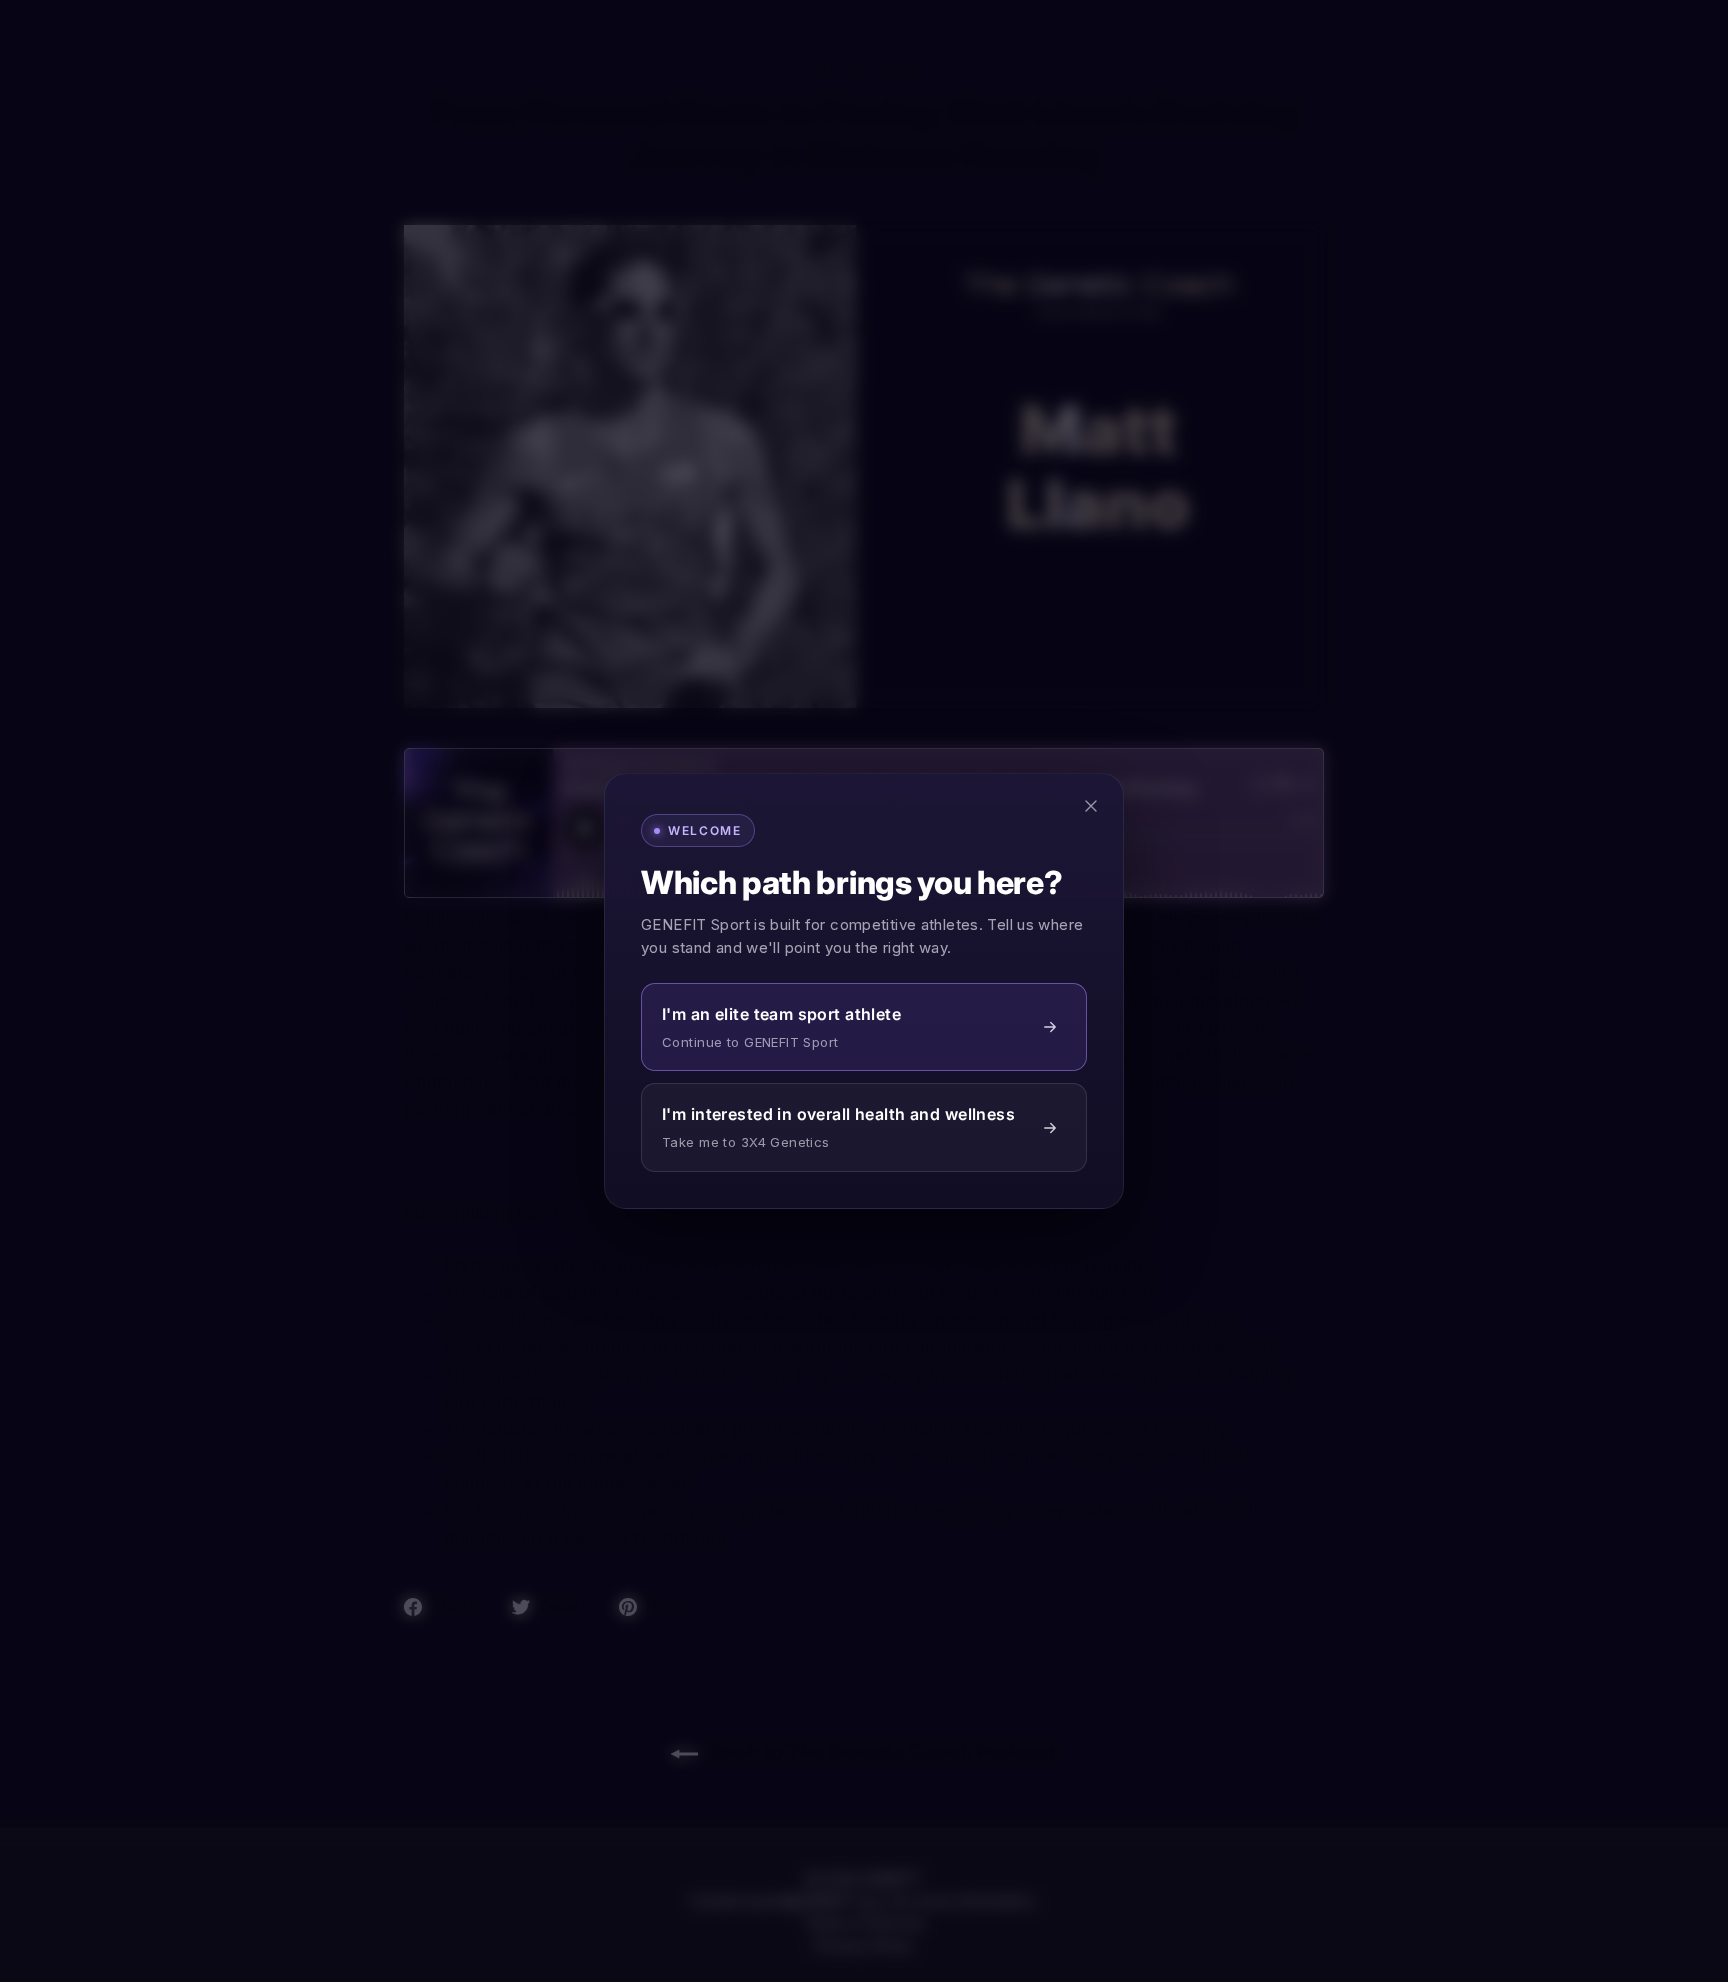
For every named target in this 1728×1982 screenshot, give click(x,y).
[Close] (1091, 806)
